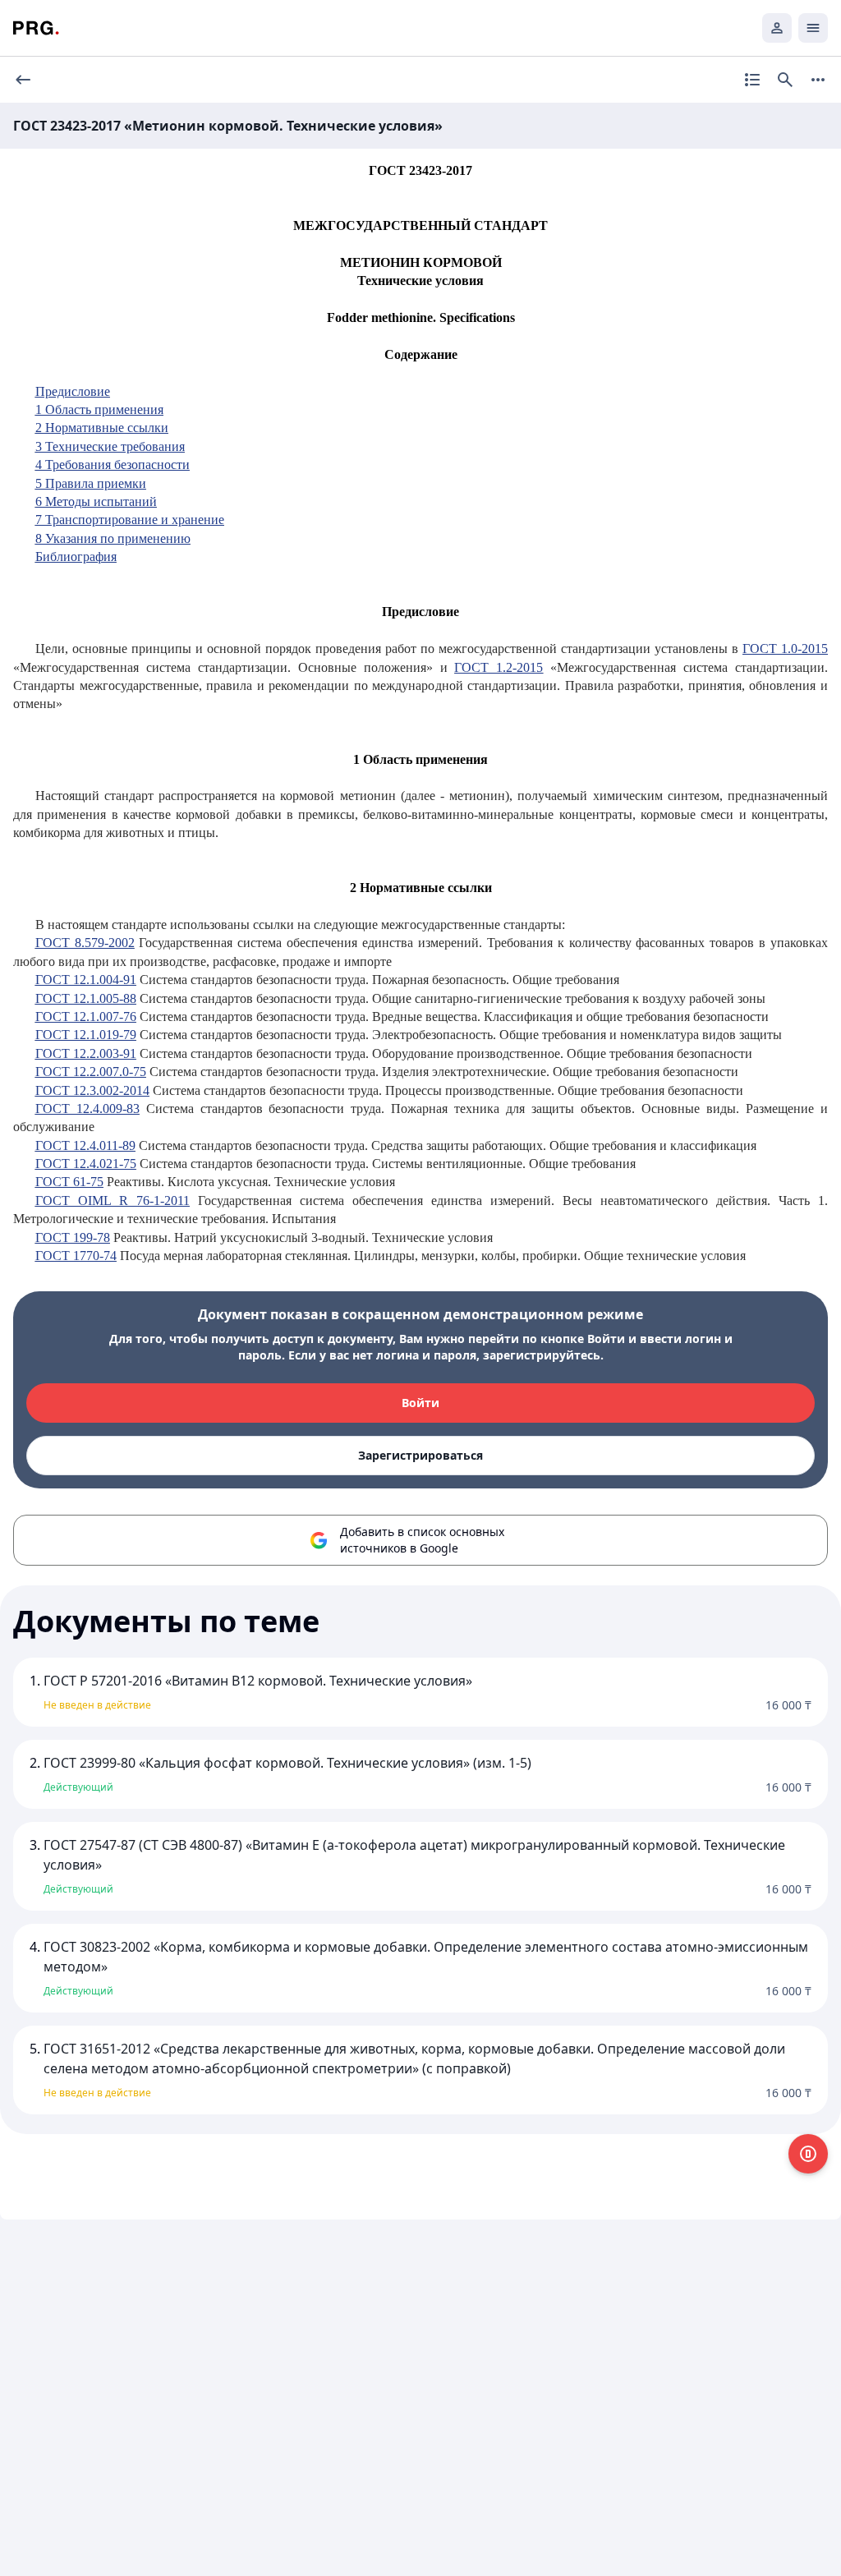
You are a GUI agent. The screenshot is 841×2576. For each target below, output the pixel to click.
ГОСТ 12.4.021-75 (86, 1164)
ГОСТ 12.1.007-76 (86, 1017)
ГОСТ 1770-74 (76, 1256)
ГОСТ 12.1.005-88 (86, 998)
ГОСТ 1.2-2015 (499, 667)
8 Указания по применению (113, 538)
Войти (420, 1403)
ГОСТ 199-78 (73, 1237)
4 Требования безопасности (113, 465)
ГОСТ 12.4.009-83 (87, 1109)
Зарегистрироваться (420, 1455)
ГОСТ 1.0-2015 (785, 649)
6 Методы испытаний (96, 501)
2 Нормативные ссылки (102, 428)
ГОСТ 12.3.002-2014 (92, 1090)
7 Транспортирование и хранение (130, 520)
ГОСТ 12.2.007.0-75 (91, 1072)
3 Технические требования (110, 446)
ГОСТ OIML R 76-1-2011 (113, 1201)
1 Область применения (99, 409)
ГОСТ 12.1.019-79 (86, 1035)
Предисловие (73, 391)
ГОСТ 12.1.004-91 (86, 980)
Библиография (76, 557)
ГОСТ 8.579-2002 (85, 943)
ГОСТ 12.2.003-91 (86, 1053)
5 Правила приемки (91, 483)
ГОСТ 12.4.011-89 (85, 1145)
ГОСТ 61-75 (69, 1182)
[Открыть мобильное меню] (813, 28)
